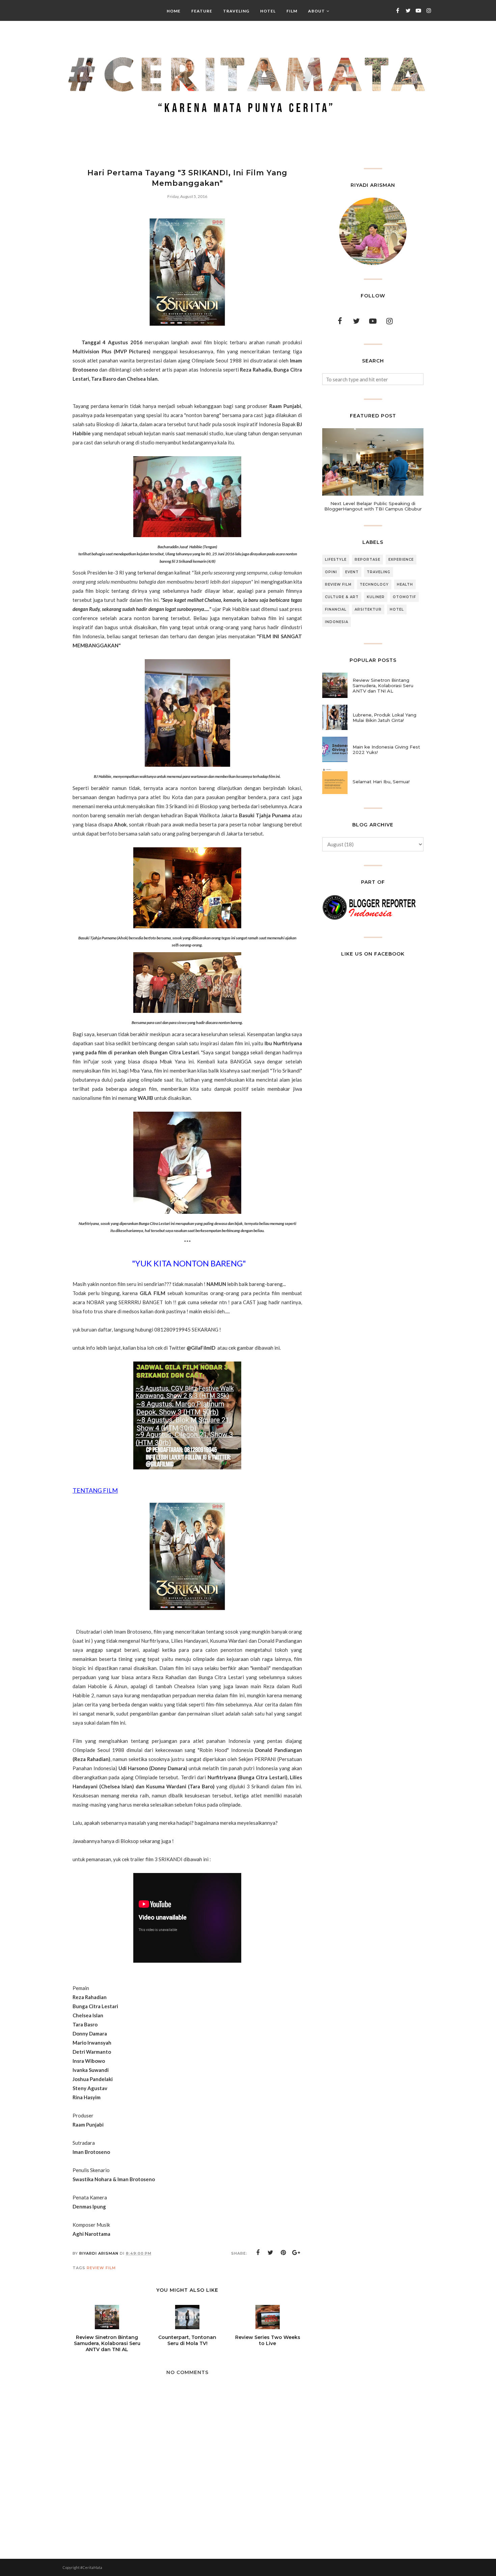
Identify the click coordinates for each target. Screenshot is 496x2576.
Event (352, 572)
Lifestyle (336, 560)
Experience (401, 560)
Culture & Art (342, 597)
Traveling (379, 572)
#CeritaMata (91, 2567)
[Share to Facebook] (258, 2253)
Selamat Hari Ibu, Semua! (381, 782)
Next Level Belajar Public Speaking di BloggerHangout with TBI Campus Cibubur (373, 506)
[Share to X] (271, 2253)
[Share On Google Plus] (296, 2253)
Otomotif (404, 597)
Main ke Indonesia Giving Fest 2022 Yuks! (386, 750)
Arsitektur (368, 609)
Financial (336, 609)
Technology (374, 584)
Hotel (397, 609)
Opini (331, 572)
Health (405, 584)
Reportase (367, 560)
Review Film (101, 2268)
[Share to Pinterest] (283, 2253)
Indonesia (337, 622)
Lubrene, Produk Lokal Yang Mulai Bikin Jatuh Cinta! (384, 718)
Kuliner (376, 597)
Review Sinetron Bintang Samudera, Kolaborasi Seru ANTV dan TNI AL (383, 685)
